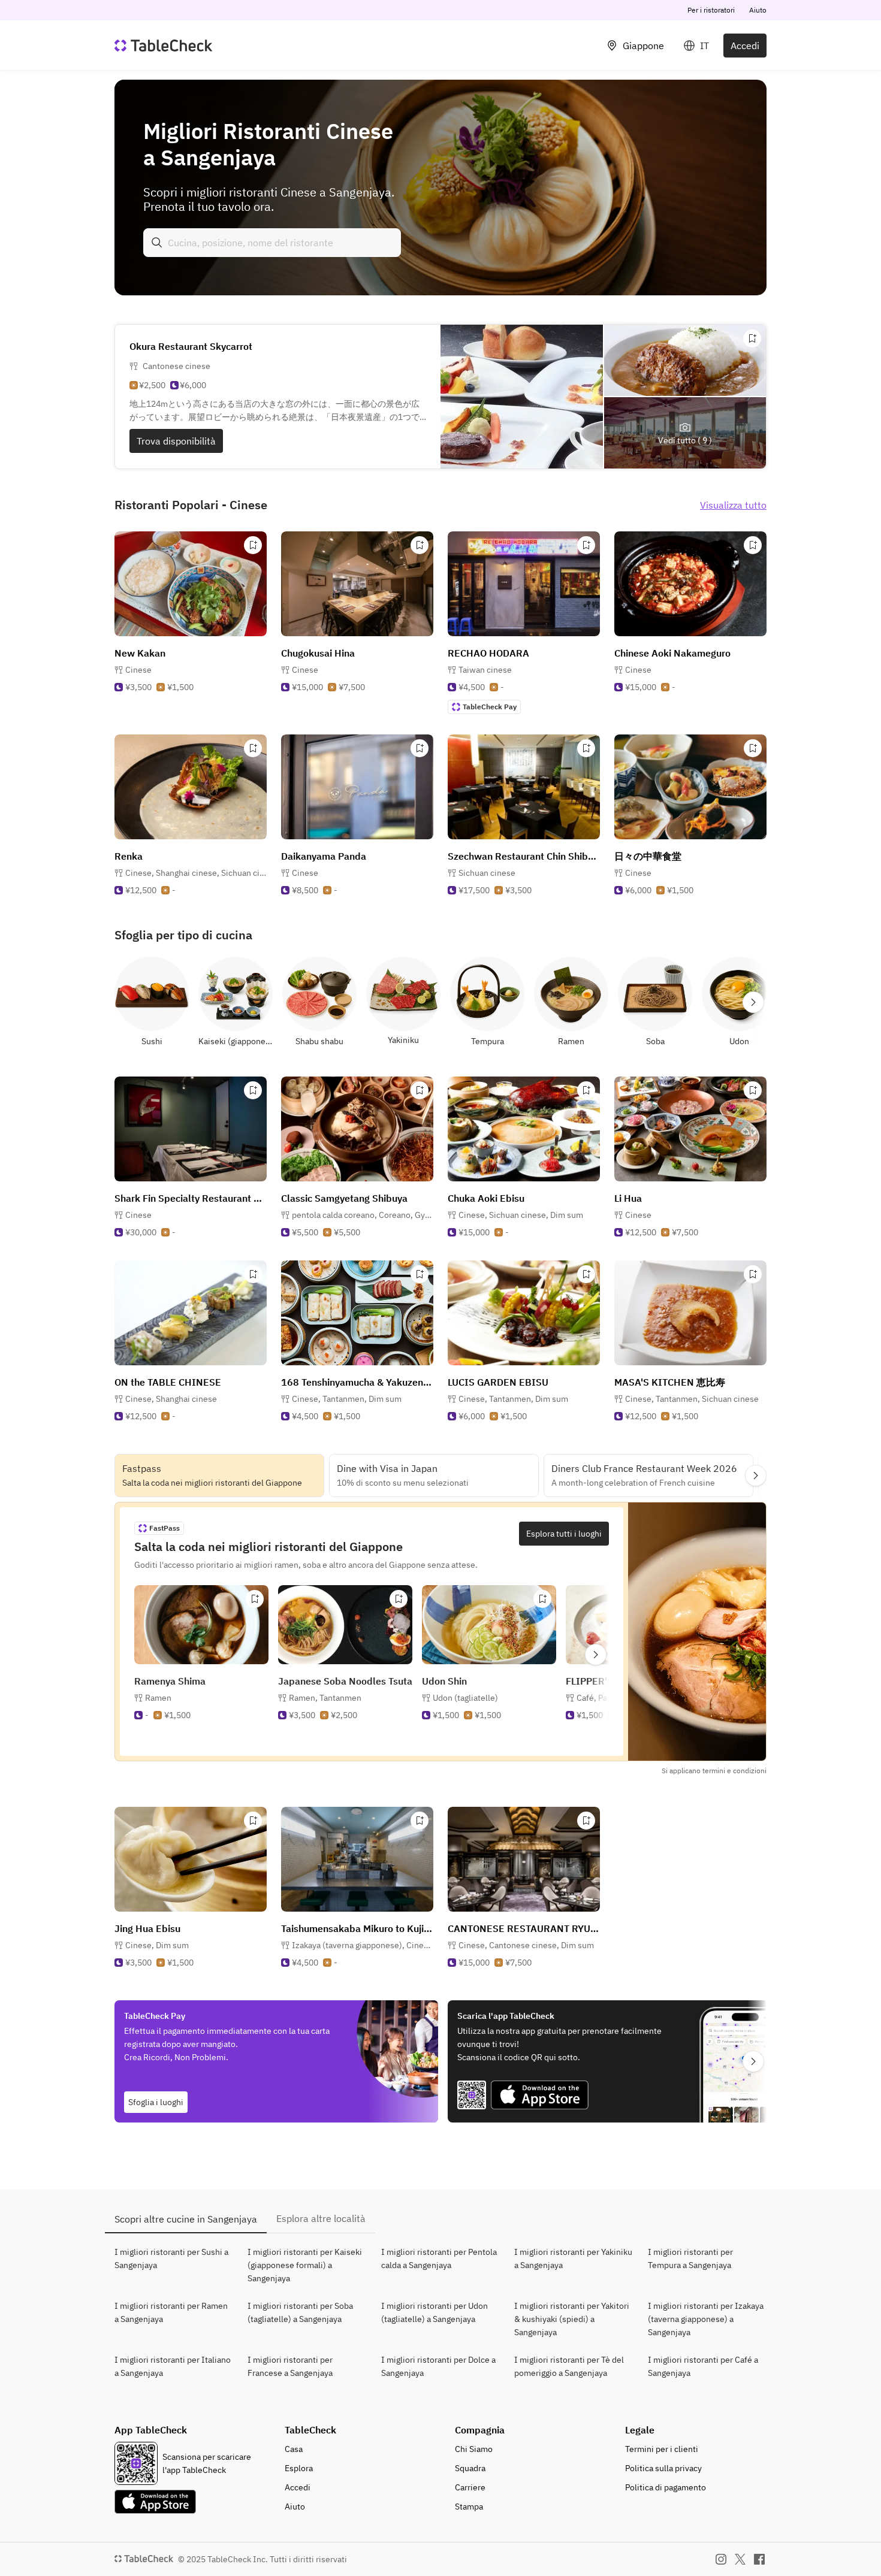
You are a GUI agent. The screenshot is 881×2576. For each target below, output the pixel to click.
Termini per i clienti (662, 2449)
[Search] (157, 243)
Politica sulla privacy (663, 2468)
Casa (294, 2449)
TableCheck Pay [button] (490, 707)
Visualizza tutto (733, 505)
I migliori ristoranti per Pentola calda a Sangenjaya (439, 2258)
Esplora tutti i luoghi (564, 1534)
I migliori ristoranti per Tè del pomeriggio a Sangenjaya (569, 2366)
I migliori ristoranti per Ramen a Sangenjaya (171, 2312)
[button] (196, 873)
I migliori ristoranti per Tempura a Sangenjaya (690, 2258)
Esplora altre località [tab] (321, 2218)
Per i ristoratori (711, 10)
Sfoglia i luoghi (156, 2102)
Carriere (470, 2487)
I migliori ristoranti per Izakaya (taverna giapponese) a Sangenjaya (706, 2319)
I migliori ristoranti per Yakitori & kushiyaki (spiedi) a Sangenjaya (572, 2319)
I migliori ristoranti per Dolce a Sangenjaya (438, 2366)
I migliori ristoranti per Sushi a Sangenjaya (171, 2258)
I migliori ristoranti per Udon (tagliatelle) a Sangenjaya (435, 2312)
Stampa (469, 2507)
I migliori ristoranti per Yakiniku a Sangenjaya (573, 2258)
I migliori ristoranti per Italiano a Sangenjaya (173, 2366)
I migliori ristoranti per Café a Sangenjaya (703, 2366)
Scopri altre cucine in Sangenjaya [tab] (186, 2219)
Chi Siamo (474, 2449)
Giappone (643, 46)
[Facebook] (759, 2559)
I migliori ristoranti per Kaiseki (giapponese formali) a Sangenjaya (305, 2265)
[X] (740, 2559)
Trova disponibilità (176, 441)
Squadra (470, 2468)
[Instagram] (721, 2559)
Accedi (745, 46)
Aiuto (758, 10)
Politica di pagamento (666, 2487)
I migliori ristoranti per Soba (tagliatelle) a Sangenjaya (300, 2312)
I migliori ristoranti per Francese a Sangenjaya (290, 2366)
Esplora (299, 2468)
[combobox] (272, 243)
